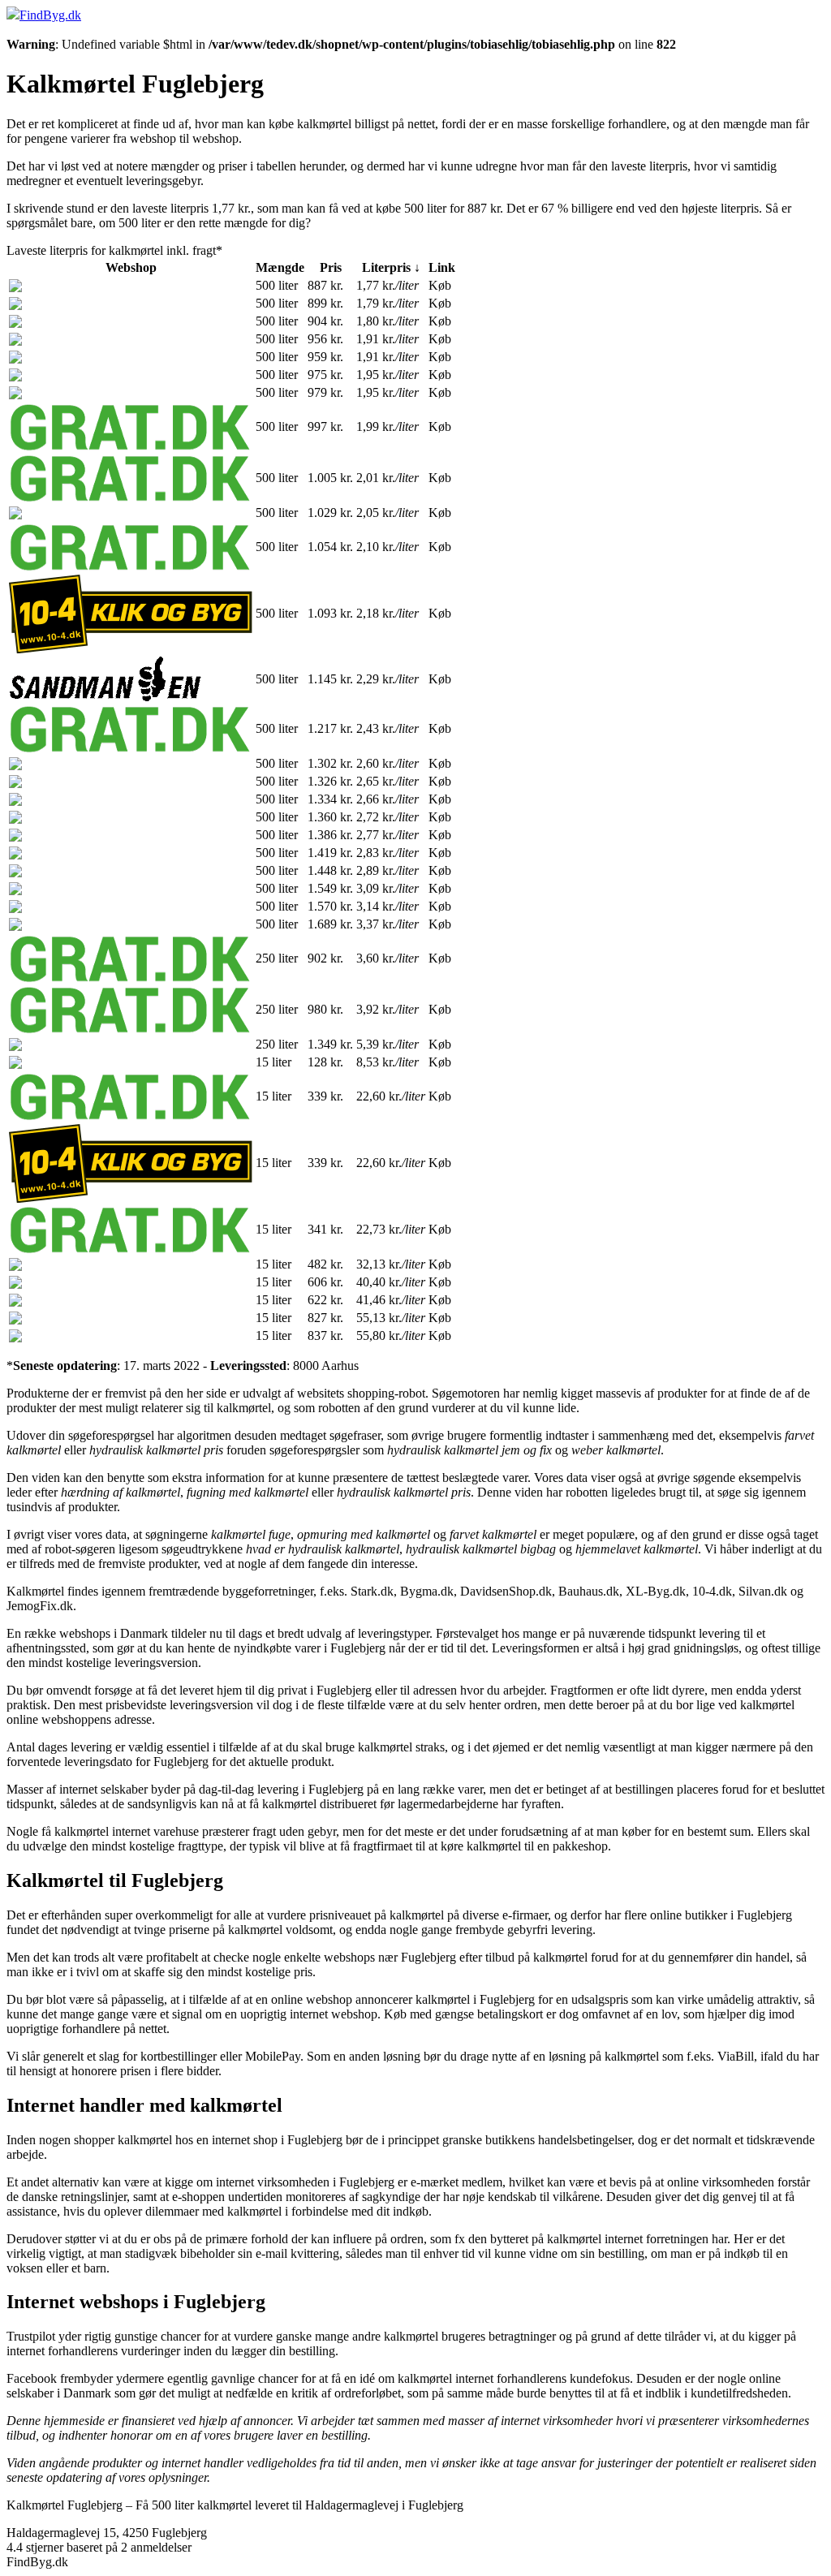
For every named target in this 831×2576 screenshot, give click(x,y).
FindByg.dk (50, 15)
